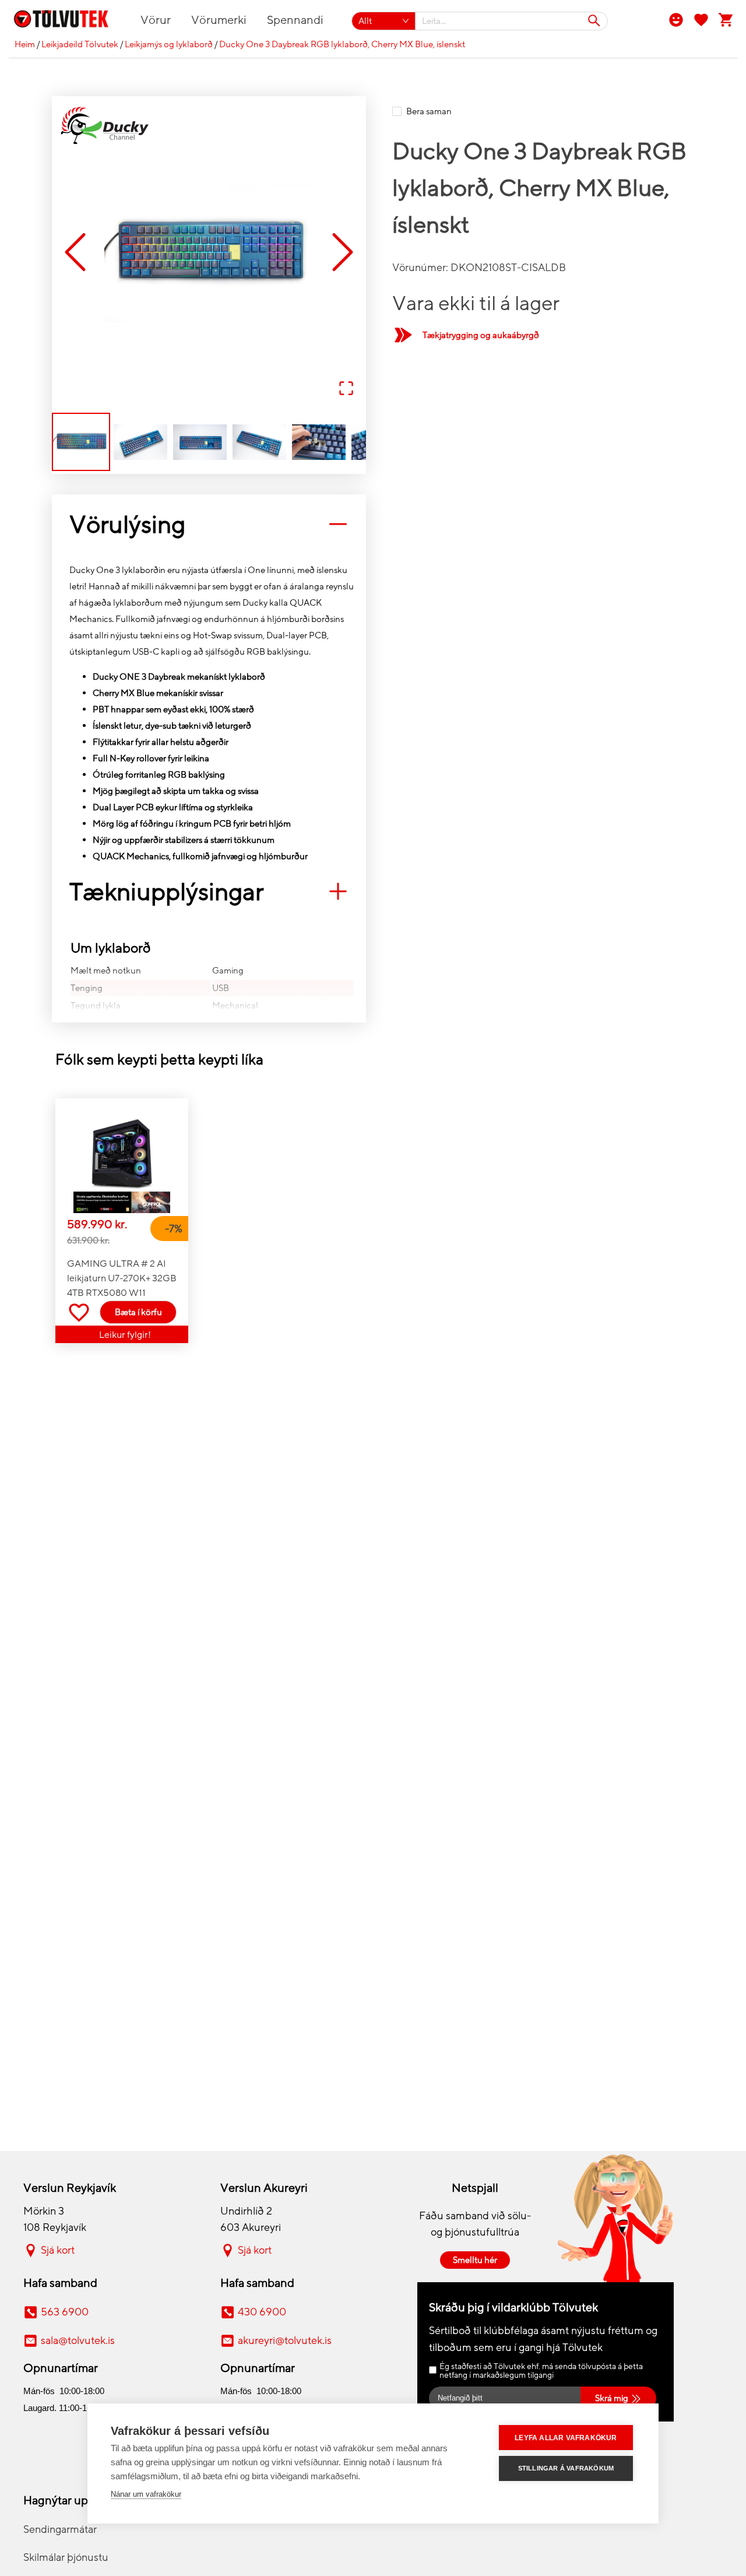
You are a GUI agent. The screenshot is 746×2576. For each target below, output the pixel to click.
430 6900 (262, 2312)
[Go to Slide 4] (259, 442)
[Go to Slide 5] (319, 442)
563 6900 (65, 2312)
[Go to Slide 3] (200, 442)
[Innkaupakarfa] (726, 19)
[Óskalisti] (701, 19)
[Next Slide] (343, 253)
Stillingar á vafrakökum (566, 2468)
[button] (209, 253)
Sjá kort (58, 2250)
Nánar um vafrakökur (146, 2494)
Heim (25, 44)
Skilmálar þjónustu (66, 2557)
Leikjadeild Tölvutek (80, 44)
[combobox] (512, 21)
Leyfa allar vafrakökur (566, 2438)
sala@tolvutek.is (78, 2340)
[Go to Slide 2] (140, 442)
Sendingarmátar (60, 2529)
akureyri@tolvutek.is (285, 2340)
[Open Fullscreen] (346, 389)
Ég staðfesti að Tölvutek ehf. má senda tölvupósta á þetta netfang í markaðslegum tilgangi (541, 2371)
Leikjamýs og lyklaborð (169, 44)
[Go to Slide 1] (81, 442)
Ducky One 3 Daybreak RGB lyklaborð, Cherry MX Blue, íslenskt (342, 44)
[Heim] (68, 21)
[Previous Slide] (75, 253)
